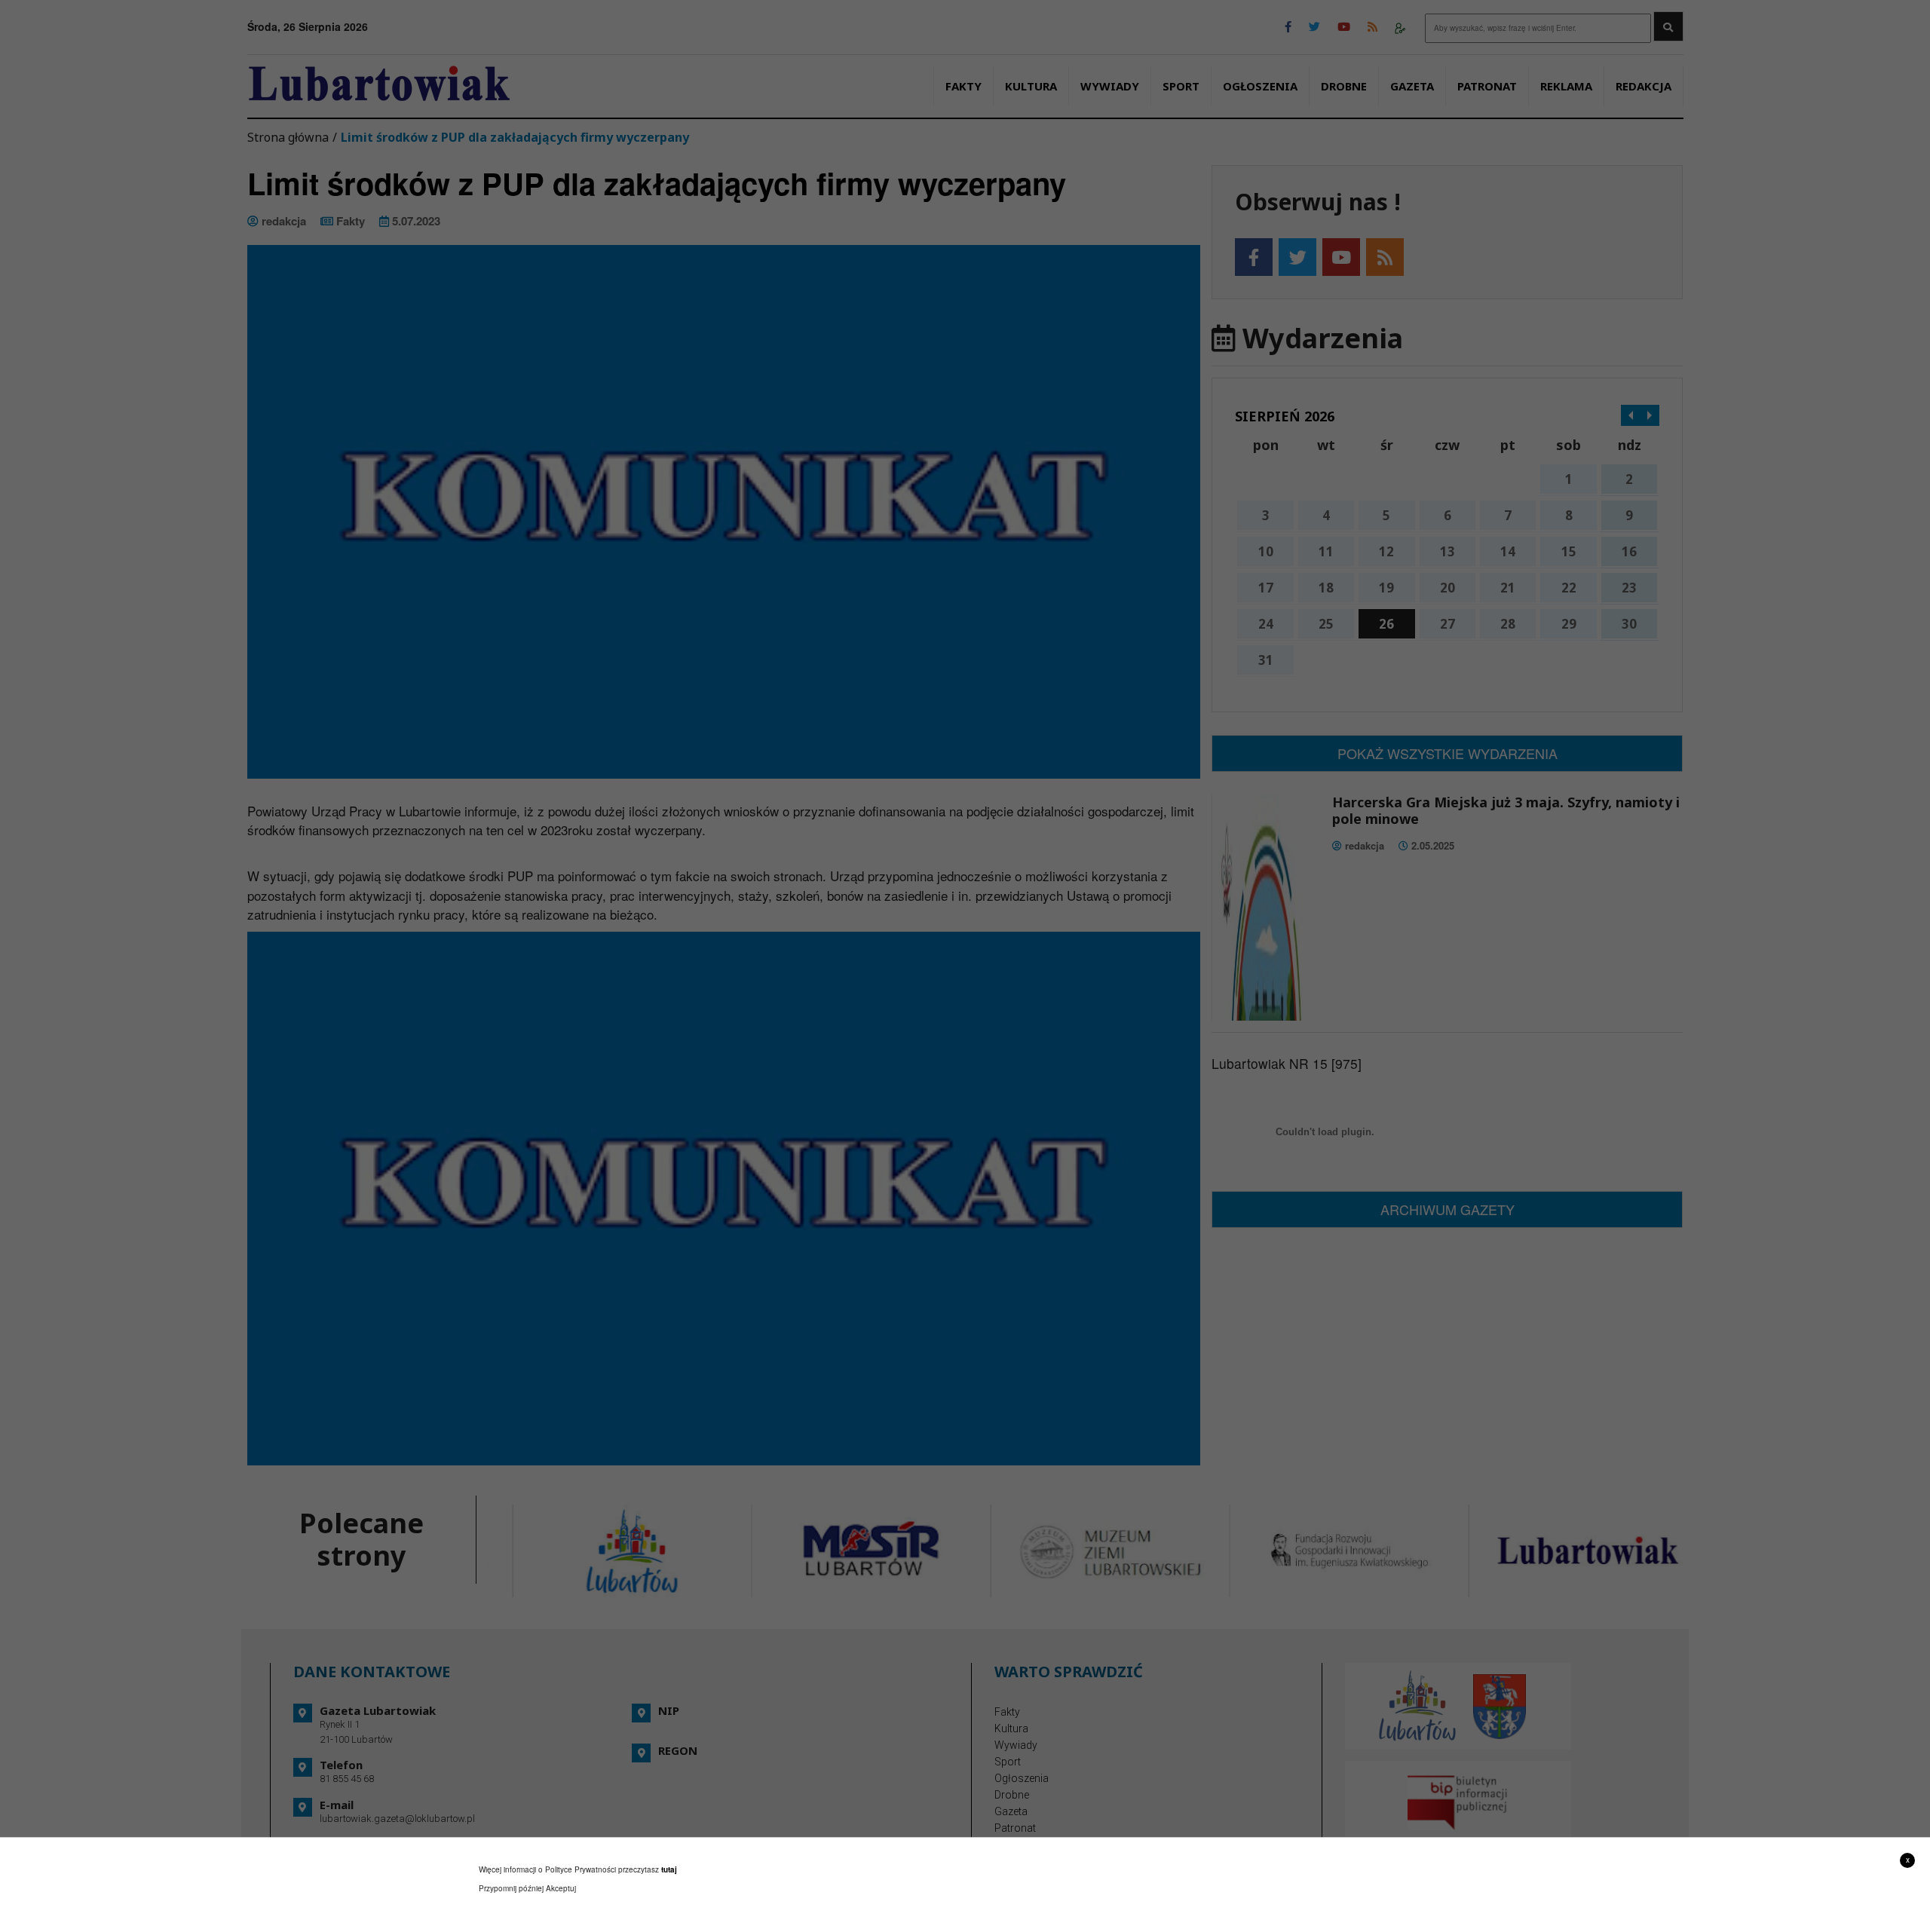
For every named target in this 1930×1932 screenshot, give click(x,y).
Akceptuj (561, 1888)
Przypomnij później (511, 1888)
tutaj (669, 1869)
